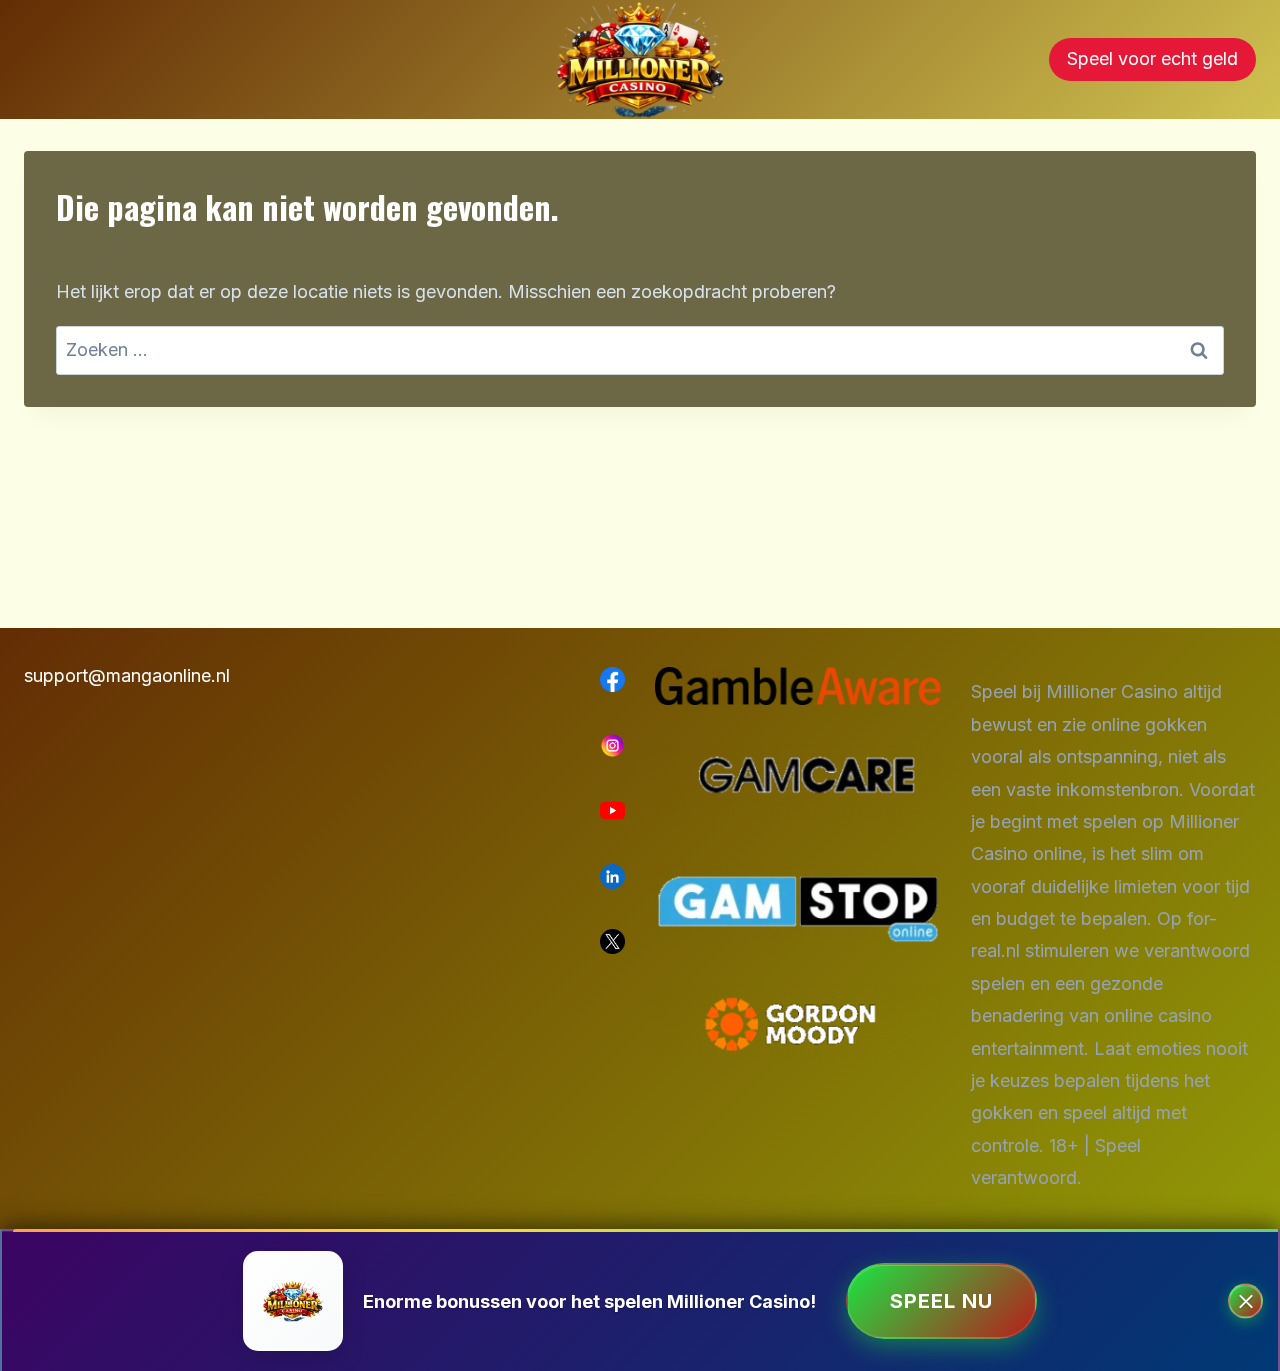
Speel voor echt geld (1152, 58)
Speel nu (941, 1301)
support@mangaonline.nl (127, 675)
